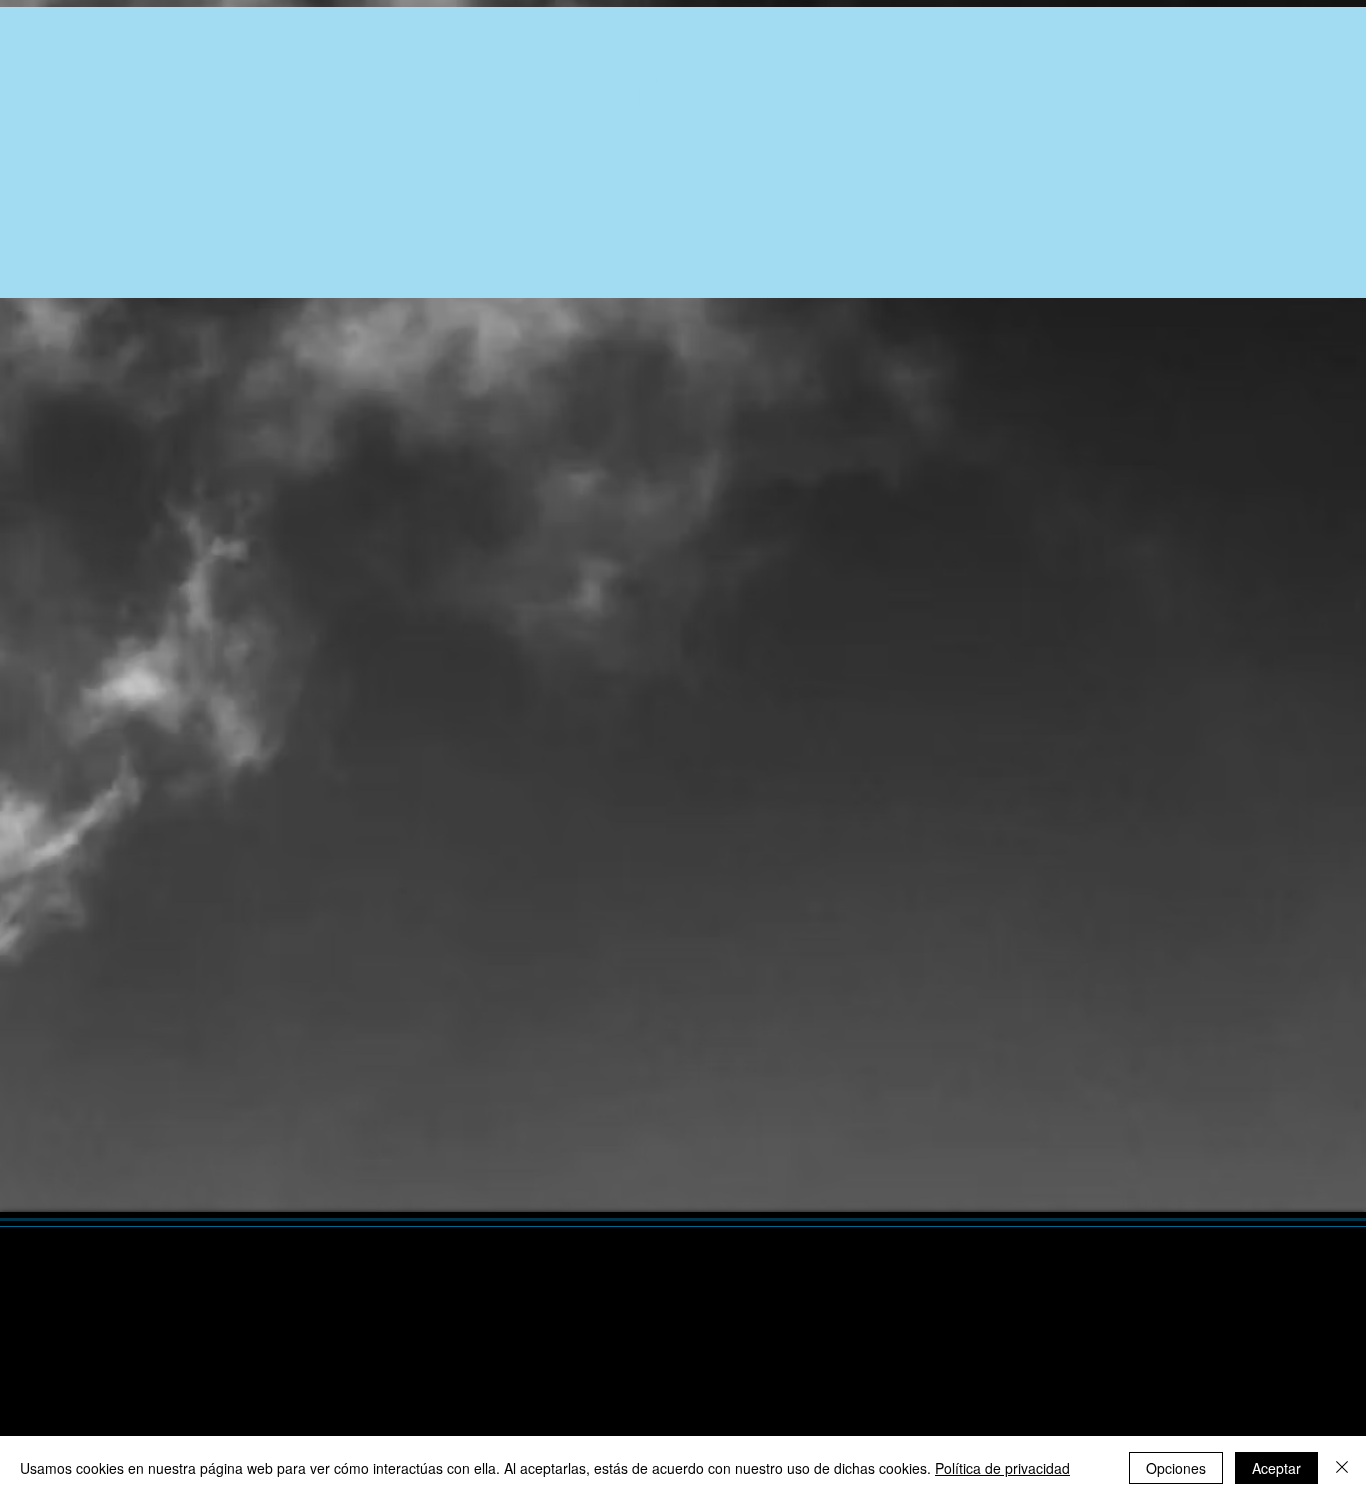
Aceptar (1276, 1468)
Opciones (1176, 1468)
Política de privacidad (1002, 1468)
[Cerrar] (1342, 1468)
